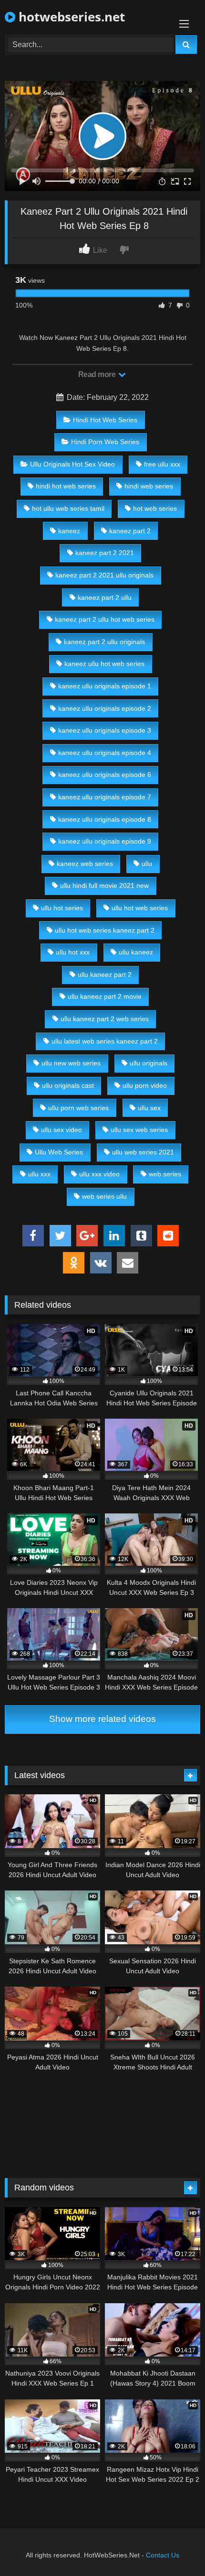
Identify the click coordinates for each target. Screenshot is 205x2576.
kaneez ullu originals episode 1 (105, 686)
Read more (98, 374)
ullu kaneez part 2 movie (105, 996)
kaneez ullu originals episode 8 (105, 819)
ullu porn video (145, 1085)
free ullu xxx (162, 464)
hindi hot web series (66, 486)
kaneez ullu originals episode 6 (105, 775)
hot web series (155, 508)
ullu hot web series (140, 908)
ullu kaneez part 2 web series (105, 1019)
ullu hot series (62, 908)
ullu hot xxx (73, 952)
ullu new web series (71, 1063)
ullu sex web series (139, 1130)
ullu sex (149, 1108)
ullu (147, 864)
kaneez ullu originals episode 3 (105, 730)
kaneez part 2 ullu (105, 597)
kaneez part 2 (130, 531)
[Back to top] (175, 2548)
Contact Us (163, 2555)
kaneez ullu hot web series (104, 664)
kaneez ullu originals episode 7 (105, 797)
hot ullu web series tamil (68, 508)
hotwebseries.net (70, 17)
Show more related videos (102, 1719)
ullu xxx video (99, 1174)
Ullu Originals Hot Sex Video (72, 464)
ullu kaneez (136, 952)
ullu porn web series (78, 1108)
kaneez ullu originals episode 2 (105, 708)
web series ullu (104, 1196)
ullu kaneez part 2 (105, 975)
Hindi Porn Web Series (105, 442)
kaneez (69, 531)
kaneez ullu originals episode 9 (105, 841)
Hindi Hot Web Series (105, 420)
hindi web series (149, 486)
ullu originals (149, 1063)
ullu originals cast (68, 1085)
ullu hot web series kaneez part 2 (105, 930)
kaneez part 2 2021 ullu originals (104, 575)
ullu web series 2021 (143, 1152)
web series (165, 1174)
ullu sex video (61, 1130)
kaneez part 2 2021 (105, 553)
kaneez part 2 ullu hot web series (105, 619)
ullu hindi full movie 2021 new (104, 885)
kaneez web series (85, 864)
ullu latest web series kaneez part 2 (105, 1041)
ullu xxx (39, 1174)
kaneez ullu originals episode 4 (105, 753)
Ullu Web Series (59, 1152)
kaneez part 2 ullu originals (104, 642)
